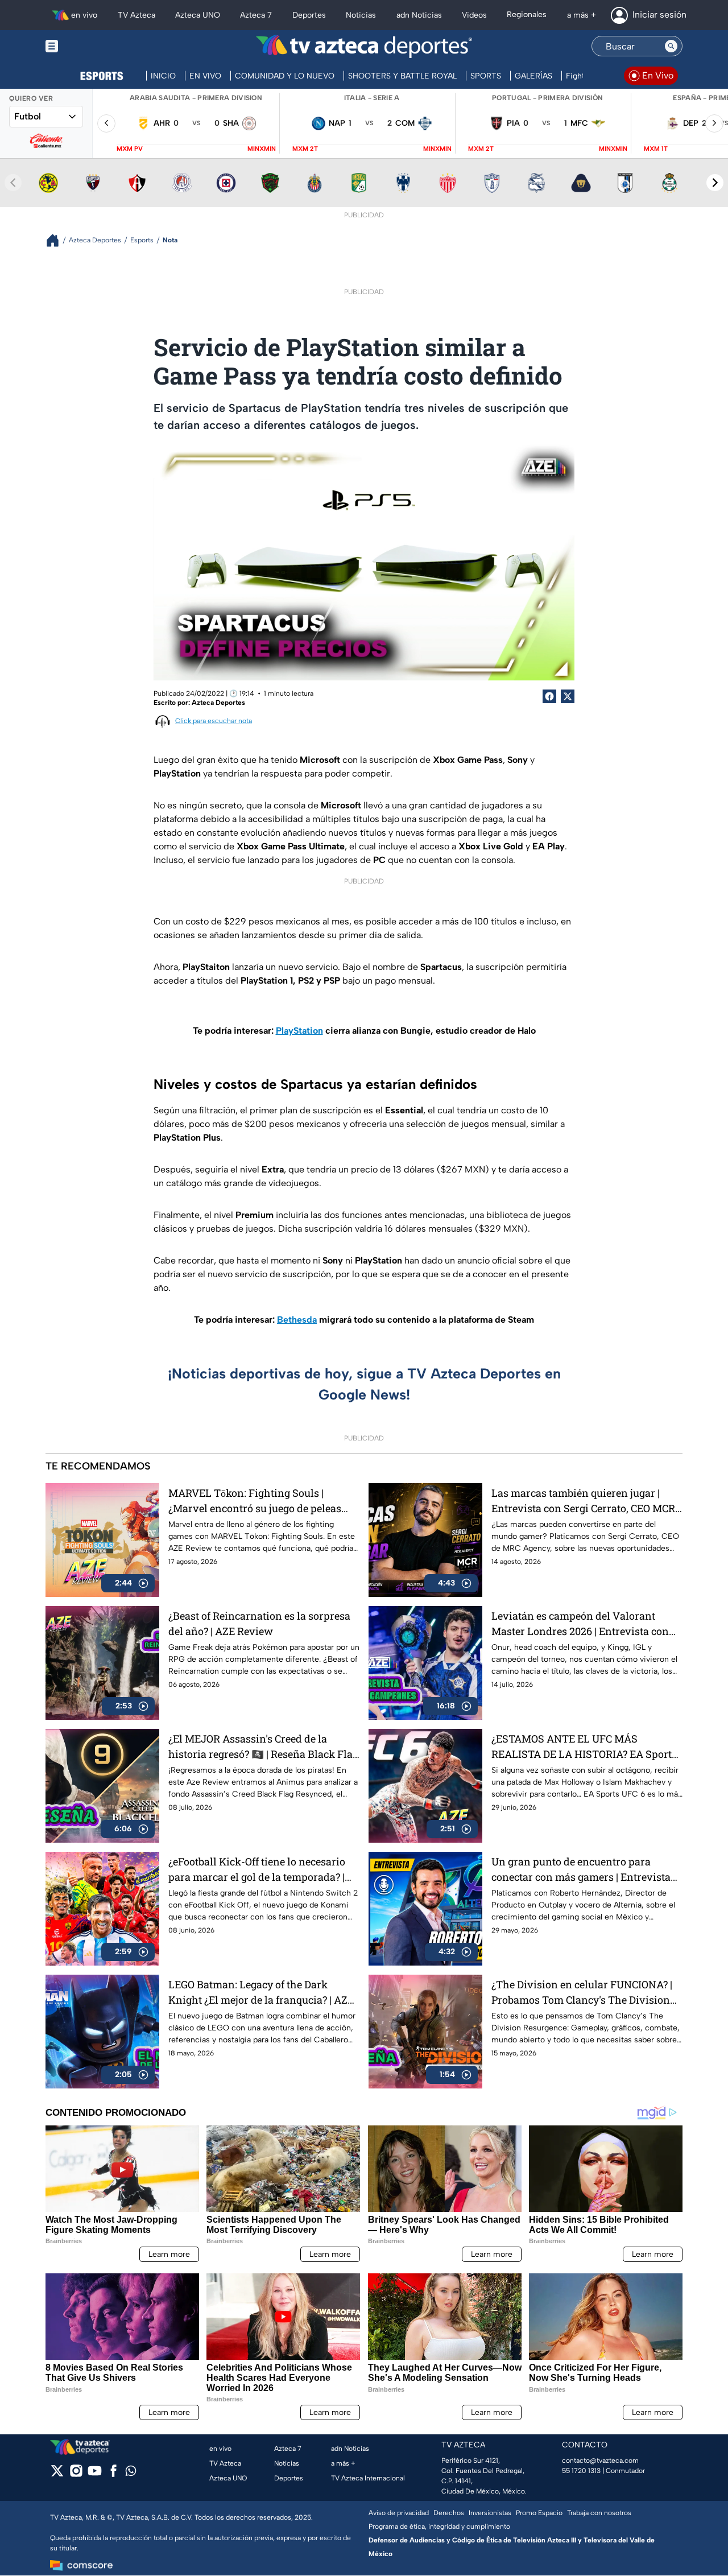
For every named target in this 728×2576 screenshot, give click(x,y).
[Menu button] (91, 46)
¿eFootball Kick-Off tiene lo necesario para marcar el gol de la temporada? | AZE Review (257, 1870)
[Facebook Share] (549, 696)
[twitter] (57, 2474)
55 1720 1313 (581, 2471)
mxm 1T (656, 149)
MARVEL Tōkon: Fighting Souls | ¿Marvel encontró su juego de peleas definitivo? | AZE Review (255, 1501)
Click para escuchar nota (214, 721)
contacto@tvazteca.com (600, 2461)
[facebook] (113, 2474)
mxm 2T (305, 149)
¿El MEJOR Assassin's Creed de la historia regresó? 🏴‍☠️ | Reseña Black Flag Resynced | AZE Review (263, 1747)
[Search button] (671, 46)
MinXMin (262, 149)
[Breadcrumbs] (57, 240)
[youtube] (95, 2474)
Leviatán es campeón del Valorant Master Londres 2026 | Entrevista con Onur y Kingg (580, 1624)
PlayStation (299, 1031)
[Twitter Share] (568, 696)
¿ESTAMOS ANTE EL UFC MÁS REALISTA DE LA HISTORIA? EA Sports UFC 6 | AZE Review (584, 1747)
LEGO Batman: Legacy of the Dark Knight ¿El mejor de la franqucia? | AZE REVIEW (261, 1993)
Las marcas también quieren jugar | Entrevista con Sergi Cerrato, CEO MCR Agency (583, 1501)
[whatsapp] (131, 2473)
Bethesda (297, 1320)
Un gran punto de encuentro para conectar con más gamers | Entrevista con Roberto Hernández (581, 1870)
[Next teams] (715, 183)
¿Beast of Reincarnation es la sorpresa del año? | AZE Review (259, 1623)
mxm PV (130, 149)
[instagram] (76, 2474)
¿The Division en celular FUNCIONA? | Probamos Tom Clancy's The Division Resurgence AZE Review (582, 1993)
